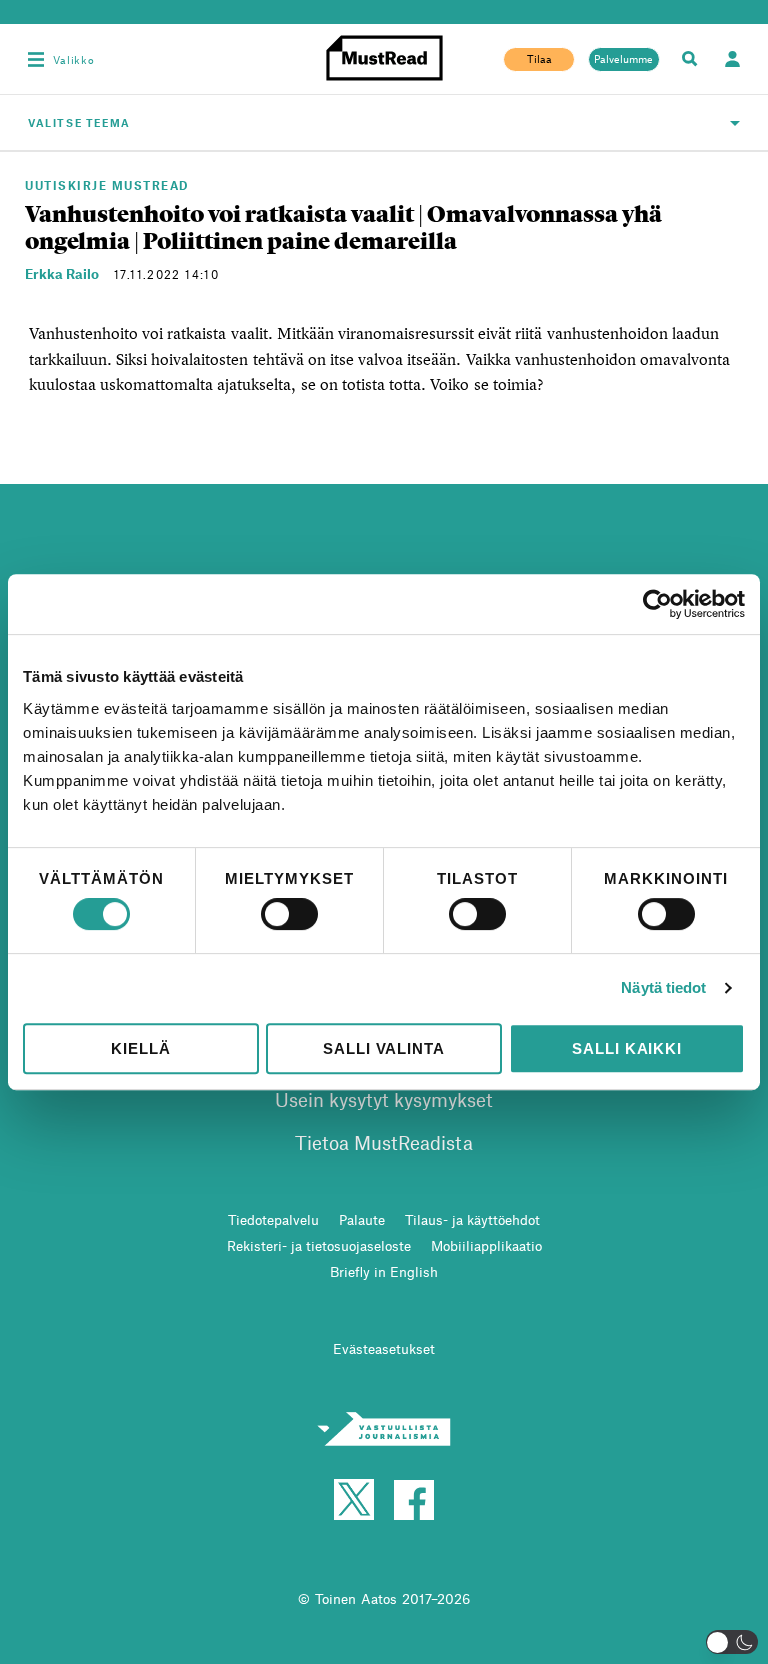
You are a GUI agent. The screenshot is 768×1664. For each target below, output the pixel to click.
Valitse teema (79, 122)
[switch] (289, 914)
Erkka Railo (62, 273)
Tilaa (539, 59)
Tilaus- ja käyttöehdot (472, 1219)
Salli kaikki (626, 1048)
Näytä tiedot (663, 987)
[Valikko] (36, 59)
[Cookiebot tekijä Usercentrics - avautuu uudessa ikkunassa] (657, 604)
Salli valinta (383, 1048)
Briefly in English (384, 1271)
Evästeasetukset (384, 1348)
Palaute (362, 1219)
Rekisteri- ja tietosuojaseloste (319, 1245)
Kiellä (140, 1048)
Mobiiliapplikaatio (486, 1245)
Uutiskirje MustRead (107, 185)
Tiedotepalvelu (273, 1219)
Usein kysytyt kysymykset (384, 1099)
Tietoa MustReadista (384, 1142)
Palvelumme (623, 59)
